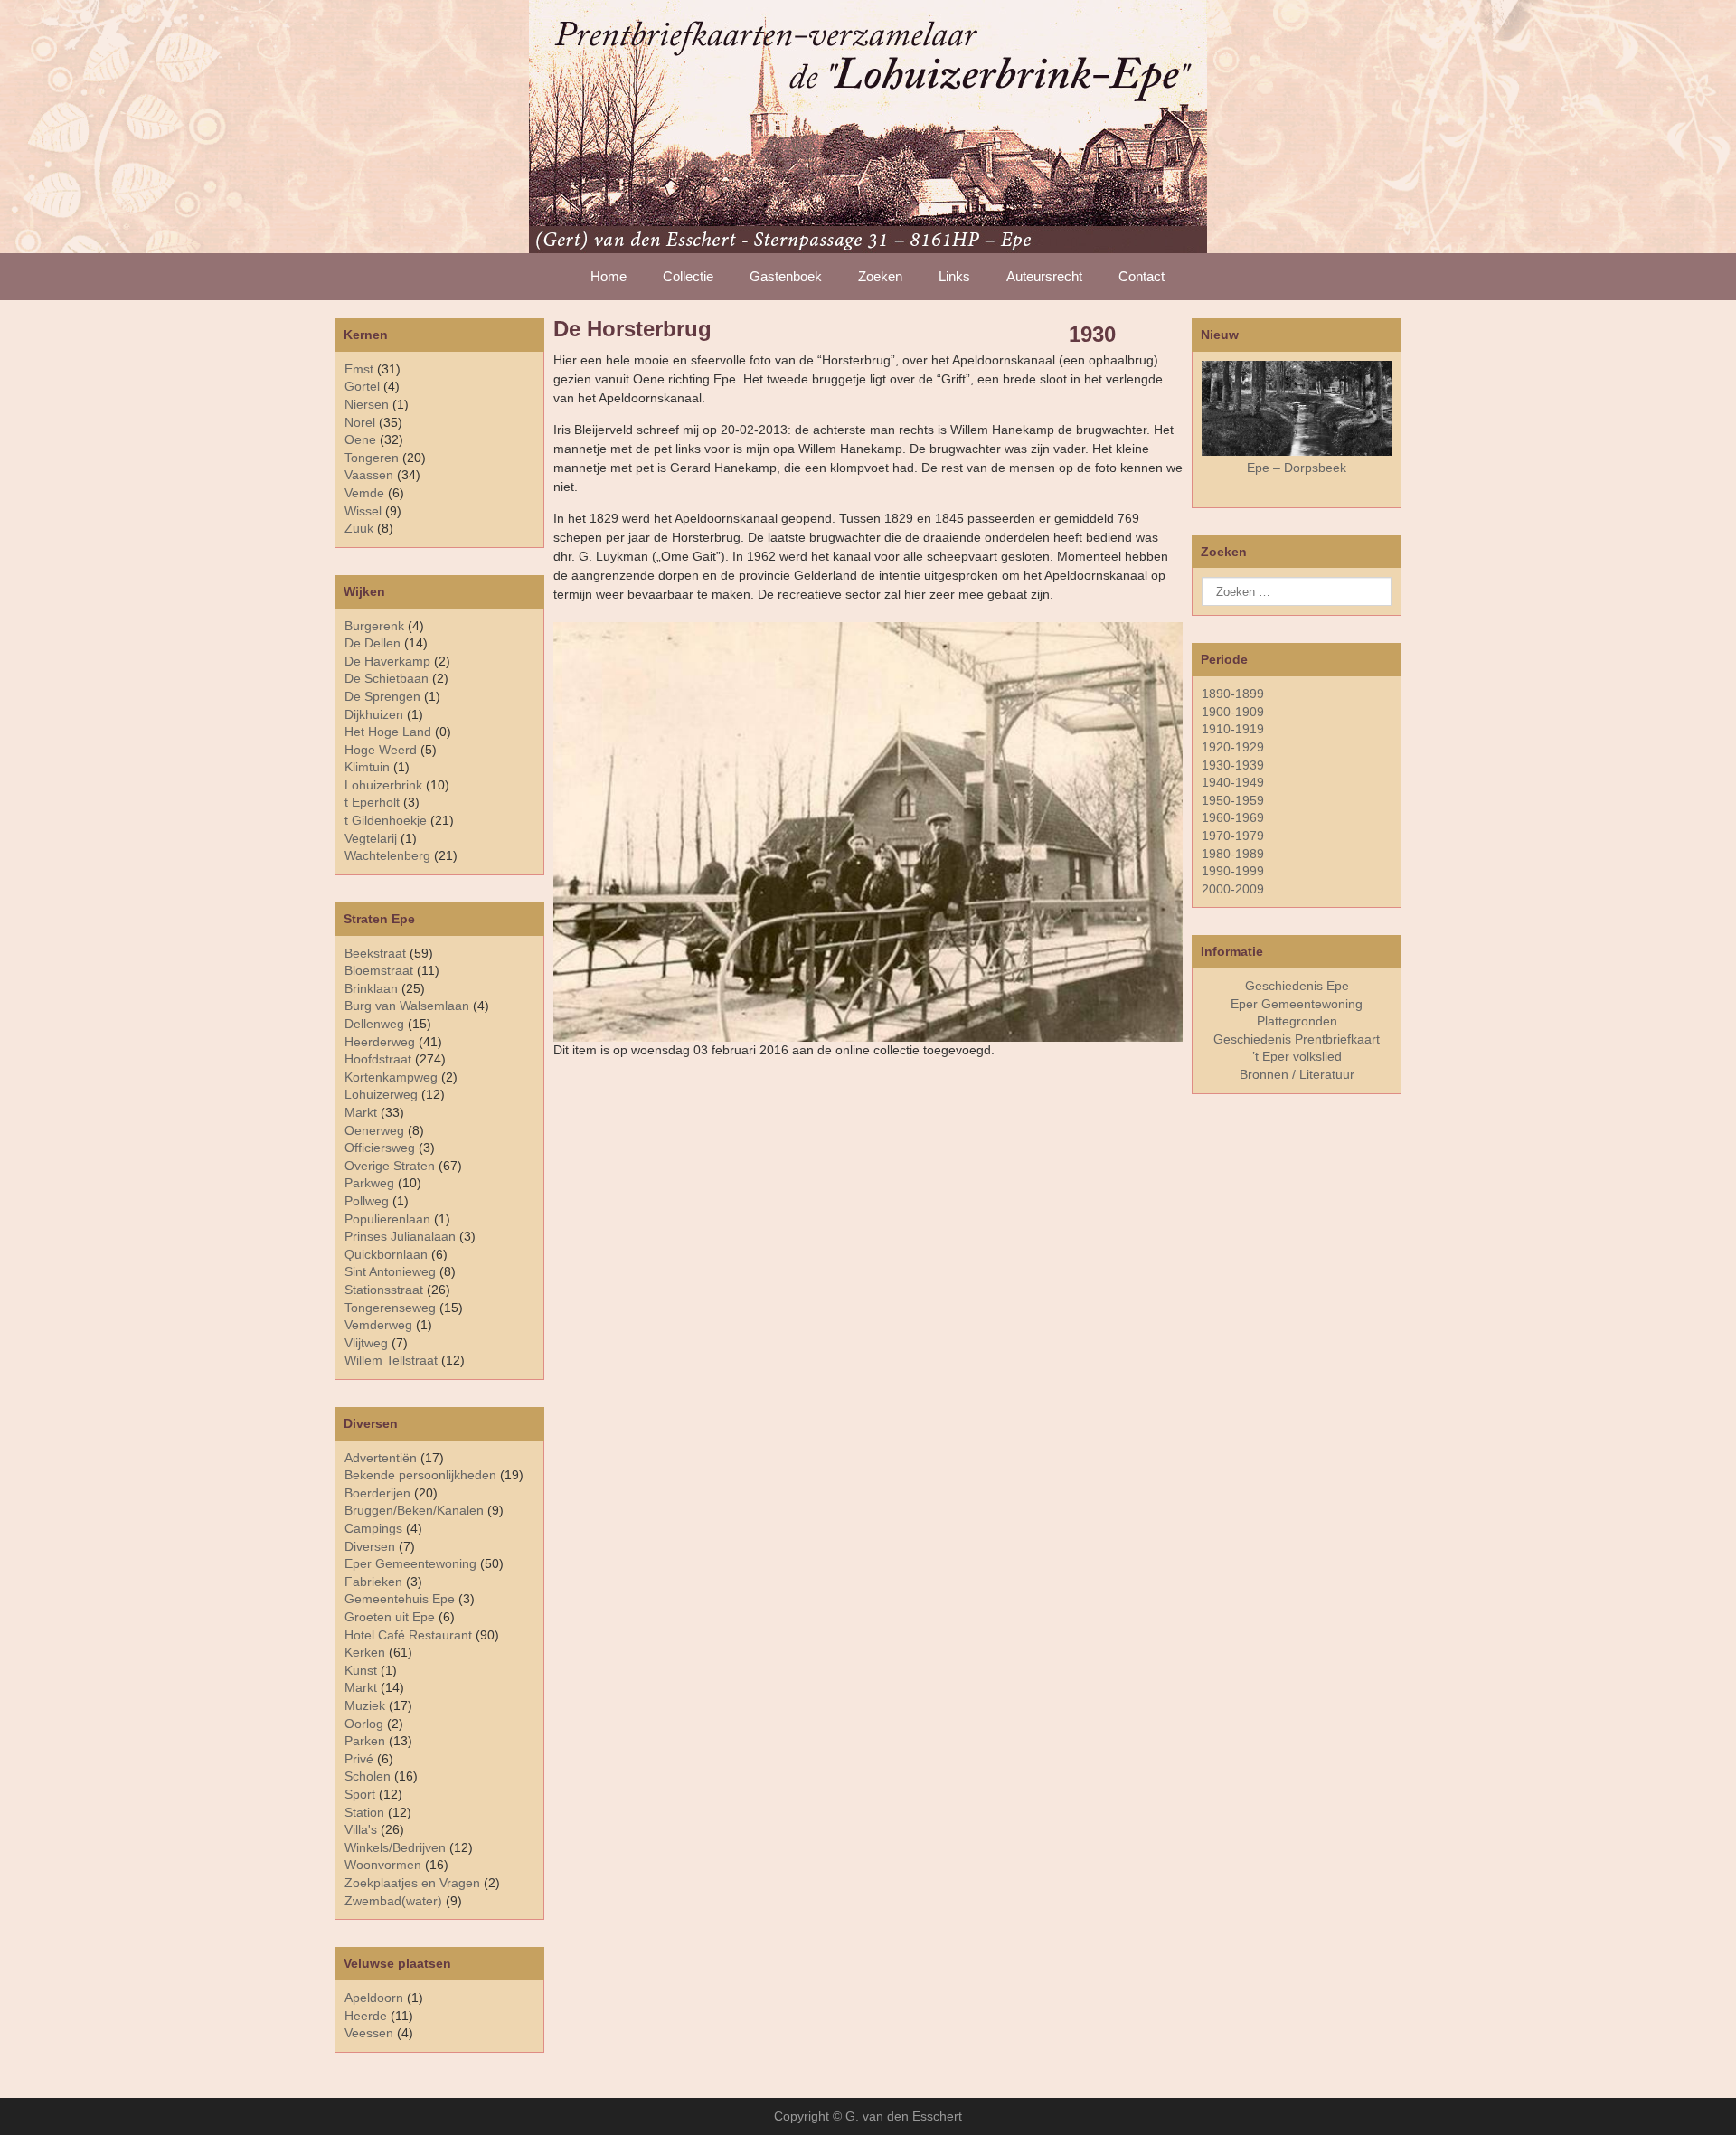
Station (364, 1812)
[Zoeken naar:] (1297, 591)
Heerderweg (380, 1042)
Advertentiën (381, 1458)
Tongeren (372, 458)
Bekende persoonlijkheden (420, 1475)
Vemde (364, 493)
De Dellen (373, 643)
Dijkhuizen (374, 714)
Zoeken (880, 276)
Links (954, 276)
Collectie (688, 276)
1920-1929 (1233, 747)
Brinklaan (371, 988)
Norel (360, 422)
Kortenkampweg (391, 1077)
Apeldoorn (374, 1998)
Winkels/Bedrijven (395, 1847)
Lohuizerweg (381, 1094)
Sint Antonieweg (390, 1271)
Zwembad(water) (393, 1901)
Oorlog (364, 1724)
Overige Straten (390, 1166)
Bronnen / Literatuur (1297, 1074)
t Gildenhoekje (386, 820)
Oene (360, 439)
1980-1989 (1233, 854)
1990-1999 (1233, 871)
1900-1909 (1233, 712)
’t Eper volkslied (1297, 1056)
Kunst (361, 1670)
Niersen (367, 404)
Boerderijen (377, 1493)
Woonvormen (383, 1865)
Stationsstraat (384, 1290)
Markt (361, 1687)
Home (609, 276)
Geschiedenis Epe (1297, 986)
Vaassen (369, 475)
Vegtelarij (371, 838)
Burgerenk (374, 626)
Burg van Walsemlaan (407, 1006)
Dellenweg (374, 1024)
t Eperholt (372, 802)
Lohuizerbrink (383, 785)
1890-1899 (1233, 694)
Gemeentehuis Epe (400, 1599)
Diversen (370, 1546)
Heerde (366, 2016)
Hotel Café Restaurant (408, 1635)
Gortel (362, 386)
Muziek (365, 1705)
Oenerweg (374, 1130)
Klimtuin (367, 767)
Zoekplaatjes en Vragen (412, 1883)
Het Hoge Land (388, 732)
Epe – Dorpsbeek (1297, 468)
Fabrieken (373, 1582)
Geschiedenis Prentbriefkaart (1297, 1039)
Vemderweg (378, 1325)
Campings (373, 1528)
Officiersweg (380, 1148)
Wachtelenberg (387, 855)
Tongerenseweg (390, 1308)
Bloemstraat (379, 970)
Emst (359, 369)
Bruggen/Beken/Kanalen (414, 1510)
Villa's (361, 1829)
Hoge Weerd (381, 750)
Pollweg (367, 1201)
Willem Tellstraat (391, 1360)
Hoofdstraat (378, 1059)
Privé (359, 1759)
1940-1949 (1233, 782)
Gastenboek (786, 276)
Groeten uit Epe (390, 1617)
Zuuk (359, 528)
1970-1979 (1233, 836)
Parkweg (369, 1183)
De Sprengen (382, 696)
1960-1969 (1233, 817)
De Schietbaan (387, 678)
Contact (1142, 276)
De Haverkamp (387, 661)
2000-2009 (1233, 889)
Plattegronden (1297, 1021)
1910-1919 (1233, 729)
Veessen (369, 2033)
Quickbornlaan (386, 1254)
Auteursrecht (1044, 276)
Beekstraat (375, 953)
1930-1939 (1233, 765)
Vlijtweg (366, 1343)
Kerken (365, 1652)
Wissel (363, 511)
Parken (365, 1741)
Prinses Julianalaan (400, 1236)
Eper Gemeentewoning (410, 1563)
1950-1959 (1233, 800)
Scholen (368, 1776)
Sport (360, 1794)
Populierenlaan (387, 1219)
